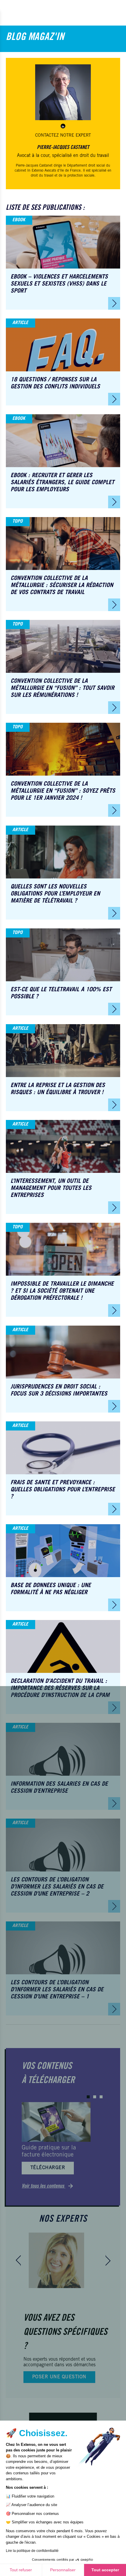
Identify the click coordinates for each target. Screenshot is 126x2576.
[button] (88, 2097)
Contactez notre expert (63, 136)
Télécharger (48, 2168)
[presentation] (18, 2260)
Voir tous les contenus (44, 2186)
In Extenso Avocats (42, 171)
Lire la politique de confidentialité (32, 2551)
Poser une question (59, 2377)
